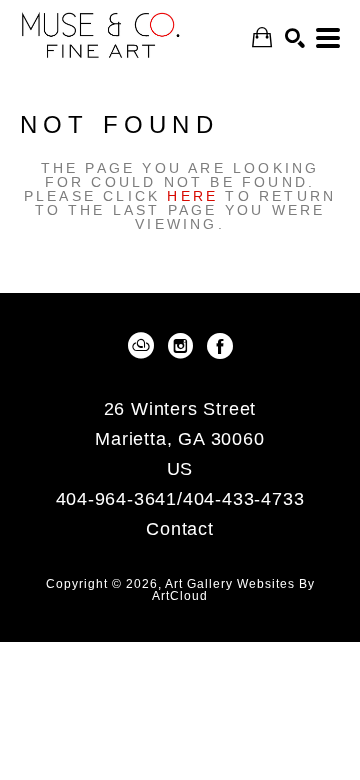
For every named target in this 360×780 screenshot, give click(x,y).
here (192, 196)
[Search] (295, 38)
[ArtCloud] (144, 346)
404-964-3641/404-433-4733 (180, 499)
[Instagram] (184, 346)
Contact (180, 529)
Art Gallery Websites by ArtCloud (233, 590)
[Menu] (328, 38)
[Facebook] (220, 346)
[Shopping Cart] (262, 37)
